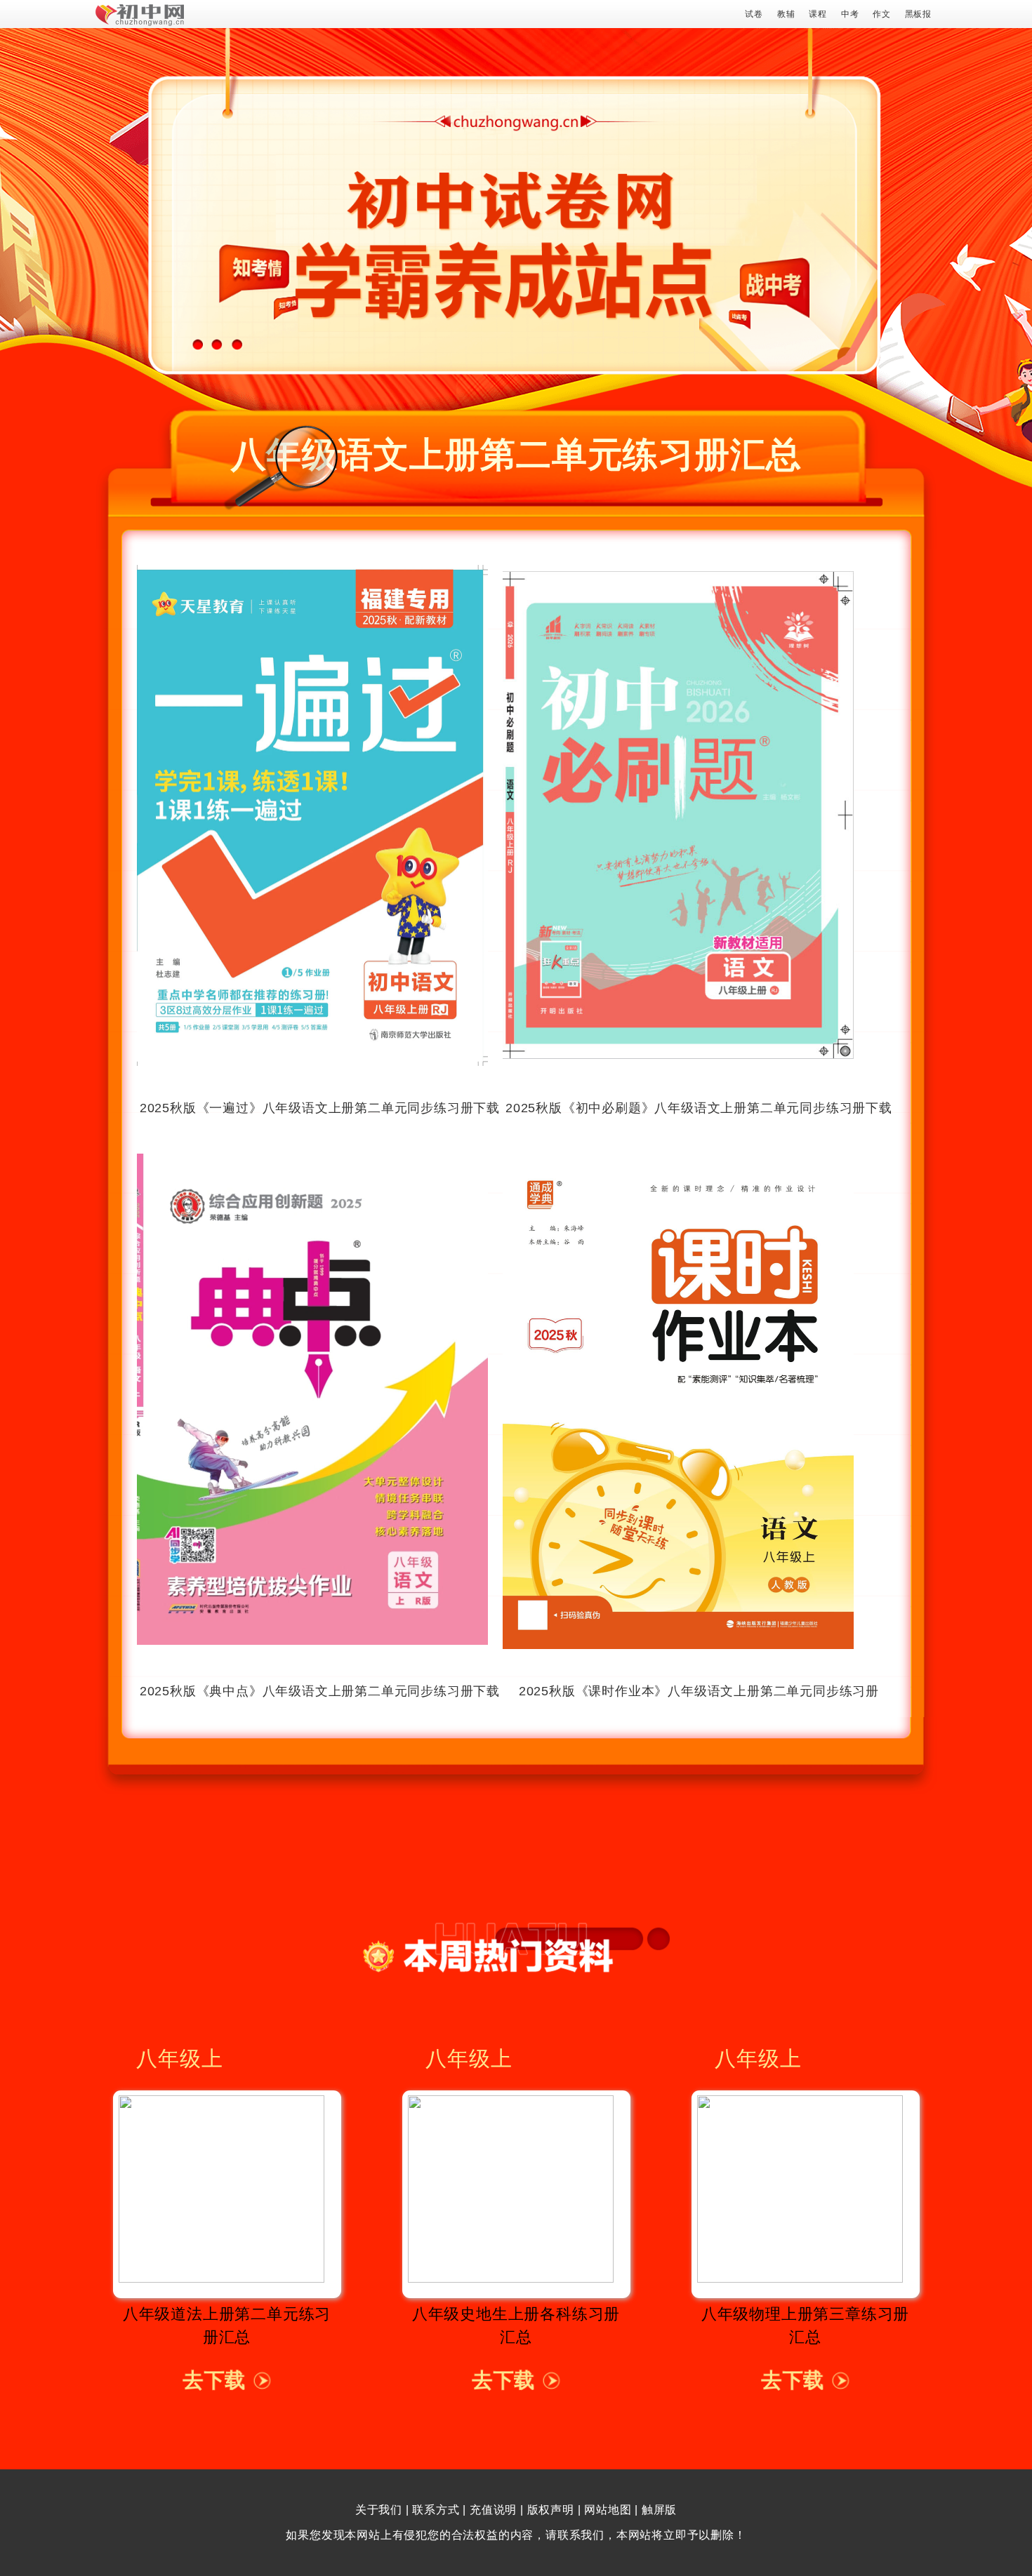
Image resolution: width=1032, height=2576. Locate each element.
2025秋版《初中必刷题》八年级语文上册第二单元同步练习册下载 (699, 1108)
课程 (818, 14)
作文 (882, 14)
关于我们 (379, 2510)
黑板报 (918, 14)
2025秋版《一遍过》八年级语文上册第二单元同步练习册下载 (320, 1108)
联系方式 (436, 2510)
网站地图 (608, 2510)
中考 (850, 14)
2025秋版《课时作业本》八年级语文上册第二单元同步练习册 (699, 1691)
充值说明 (493, 2510)
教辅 (786, 14)
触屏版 (659, 2510)
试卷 (754, 14)
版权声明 (551, 2510)
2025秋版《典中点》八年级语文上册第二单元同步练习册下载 (320, 1691)
